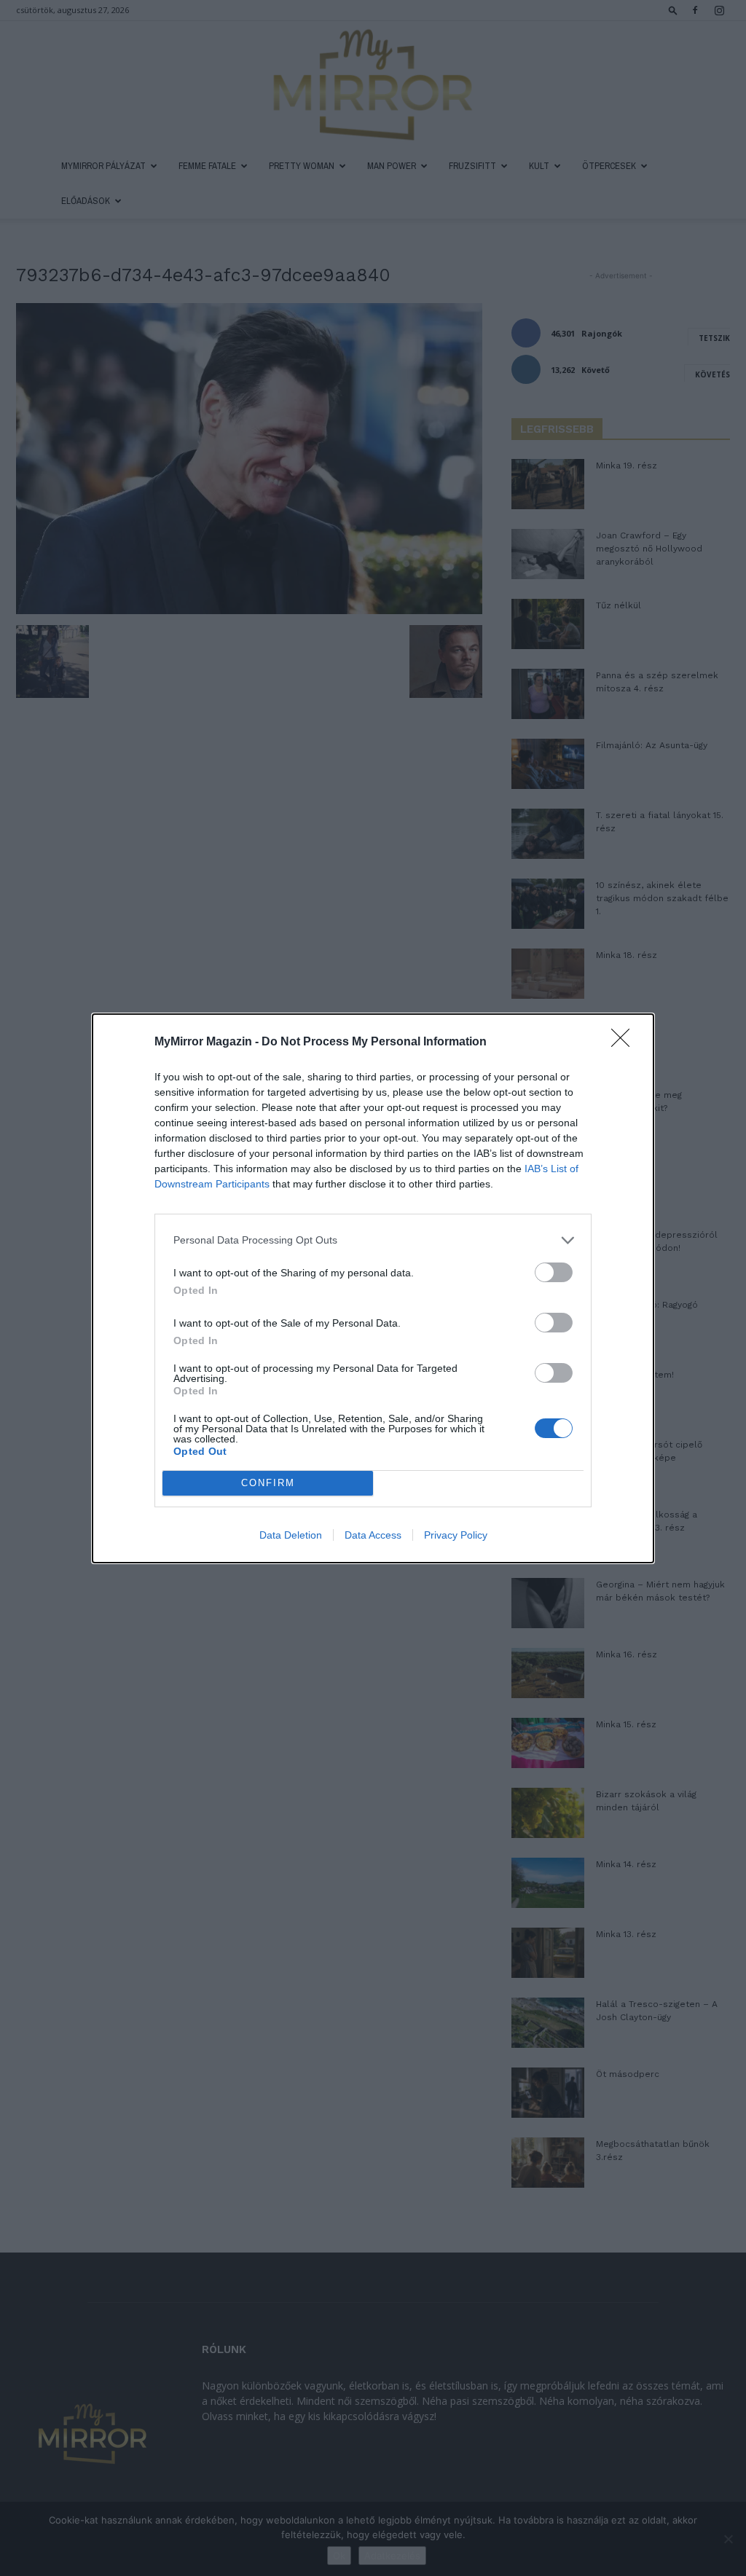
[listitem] (373, 1240)
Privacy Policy (456, 1535)
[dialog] (373, 1288)
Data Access (373, 1535)
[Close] (625, 1042)
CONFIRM (268, 1483)
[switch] (554, 1272)
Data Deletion (291, 1535)
